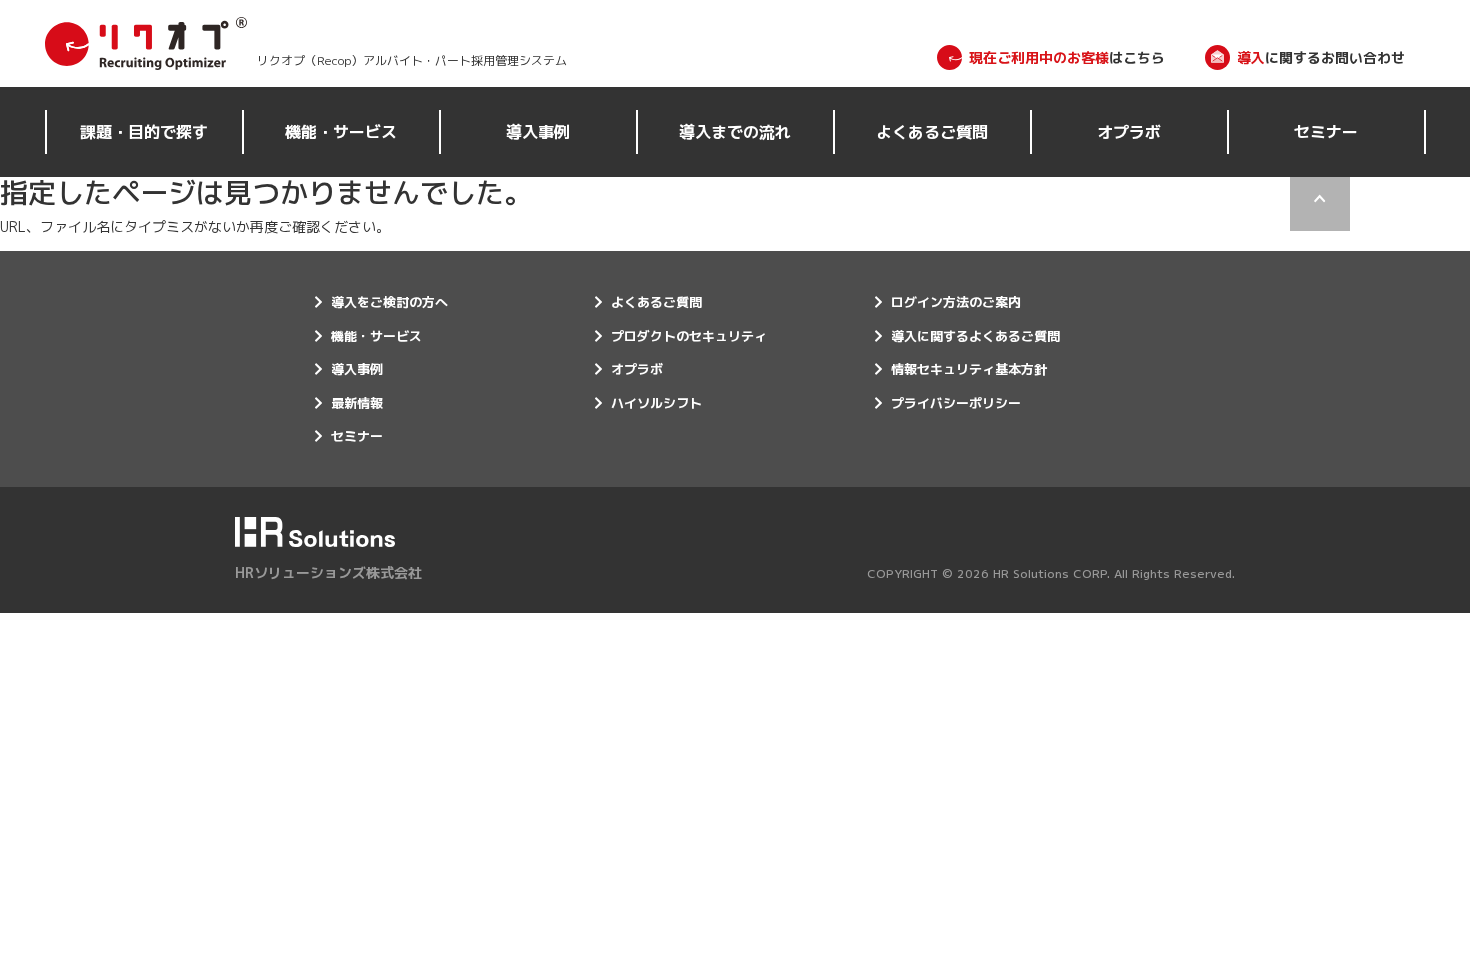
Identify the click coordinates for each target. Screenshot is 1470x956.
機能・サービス (341, 132)
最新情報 (357, 403)
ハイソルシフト (656, 403)
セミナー (1326, 132)
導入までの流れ (735, 132)
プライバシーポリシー (956, 403)
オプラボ (1129, 132)
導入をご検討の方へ (389, 302)
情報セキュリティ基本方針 (969, 369)
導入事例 (538, 132)
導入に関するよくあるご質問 (975, 336)
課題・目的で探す (144, 132)
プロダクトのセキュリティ (689, 336)
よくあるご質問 (932, 132)
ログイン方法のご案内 (956, 302)
